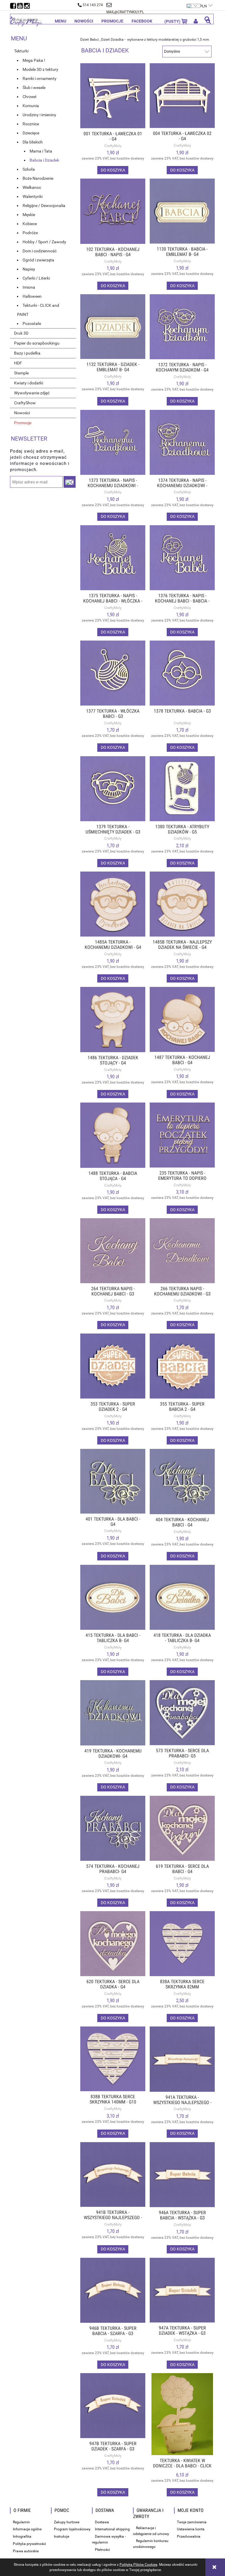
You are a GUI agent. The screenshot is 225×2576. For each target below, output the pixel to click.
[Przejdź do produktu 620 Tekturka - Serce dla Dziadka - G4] (113, 1943)
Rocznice (31, 124)
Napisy (29, 269)
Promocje (23, 423)
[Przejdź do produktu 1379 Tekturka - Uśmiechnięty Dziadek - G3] (113, 789)
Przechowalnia (189, 2536)
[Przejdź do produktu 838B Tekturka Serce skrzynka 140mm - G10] (113, 2059)
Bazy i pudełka (27, 353)
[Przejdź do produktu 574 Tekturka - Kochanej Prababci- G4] (113, 1828)
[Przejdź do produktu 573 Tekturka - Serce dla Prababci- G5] (182, 1713)
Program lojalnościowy (72, 2529)
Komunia (31, 106)
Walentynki (33, 196)
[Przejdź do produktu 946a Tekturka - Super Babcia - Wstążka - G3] (182, 2175)
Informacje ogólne (27, 2529)
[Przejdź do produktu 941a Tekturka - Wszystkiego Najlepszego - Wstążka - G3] (182, 2059)
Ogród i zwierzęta (38, 260)
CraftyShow (25, 403)
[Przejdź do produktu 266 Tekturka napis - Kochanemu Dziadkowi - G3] (182, 1251)
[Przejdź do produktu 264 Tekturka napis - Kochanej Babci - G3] (113, 1251)
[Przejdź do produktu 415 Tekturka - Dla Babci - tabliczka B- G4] (113, 1597)
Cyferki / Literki (36, 278)
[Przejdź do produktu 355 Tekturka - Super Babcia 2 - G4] (182, 1366)
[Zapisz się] (70, 482)
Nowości (22, 413)
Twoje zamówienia (192, 2522)
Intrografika (22, 2536)
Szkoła (29, 169)
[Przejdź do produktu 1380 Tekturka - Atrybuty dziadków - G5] (182, 789)
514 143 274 (93, 5)
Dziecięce (31, 133)
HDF (18, 363)
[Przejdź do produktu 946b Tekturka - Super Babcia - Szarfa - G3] (113, 2290)
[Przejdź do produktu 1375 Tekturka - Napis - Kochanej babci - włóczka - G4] (113, 558)
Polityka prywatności (29, 2544)
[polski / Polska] (194, 3)
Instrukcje (62, 2536)
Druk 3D (21, 333)
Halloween (32, 296)
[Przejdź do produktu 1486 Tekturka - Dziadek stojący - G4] (113, 1020)
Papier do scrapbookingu (37, 343)
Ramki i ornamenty (40, 78)
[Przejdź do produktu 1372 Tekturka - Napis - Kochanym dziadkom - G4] (182, 327)
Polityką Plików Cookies (138, 2565)
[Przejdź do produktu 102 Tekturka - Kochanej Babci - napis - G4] (113, 211)
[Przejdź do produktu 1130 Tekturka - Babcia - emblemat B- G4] (182, 211)
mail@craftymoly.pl (125, 12)
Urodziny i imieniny (39, 115)
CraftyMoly (113, 146)
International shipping (112, 2529)
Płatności (102, 2550)
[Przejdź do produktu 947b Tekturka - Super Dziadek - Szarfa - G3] (113, 2406)
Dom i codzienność (40, 251)
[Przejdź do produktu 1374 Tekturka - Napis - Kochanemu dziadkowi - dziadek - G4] (182, 442)
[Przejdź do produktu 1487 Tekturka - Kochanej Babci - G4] (182, 1019)
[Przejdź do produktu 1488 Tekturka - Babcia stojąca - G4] (113, 1135)
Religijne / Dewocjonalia (44, 206)
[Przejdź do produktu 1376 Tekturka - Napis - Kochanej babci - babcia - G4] (182, 558)
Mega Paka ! (34, 60)
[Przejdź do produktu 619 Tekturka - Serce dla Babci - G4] (182, 1828)
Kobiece (30, 224)
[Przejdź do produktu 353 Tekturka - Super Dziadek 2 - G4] (113, 1366)
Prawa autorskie (26, 2551)
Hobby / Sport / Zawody (44, 242)
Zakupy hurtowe (67, 2522)
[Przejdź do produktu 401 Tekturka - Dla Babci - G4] (113, 1481)
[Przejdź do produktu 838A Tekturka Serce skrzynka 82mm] (182, 1943)
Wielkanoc (32, 187)
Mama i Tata (41, 151)
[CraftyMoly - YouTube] (21, 4)
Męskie (29, 215)
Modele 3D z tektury (40, 69)
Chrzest (30, 97)
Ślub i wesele (34, 88)
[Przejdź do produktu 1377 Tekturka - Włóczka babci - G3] (113, 673)
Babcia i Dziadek (44, 160)
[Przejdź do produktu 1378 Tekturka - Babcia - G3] (182, 673)
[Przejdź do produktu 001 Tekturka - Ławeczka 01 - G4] (113, 96)
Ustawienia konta (191, 2529)
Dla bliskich (33, 142)
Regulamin (21, 2522)
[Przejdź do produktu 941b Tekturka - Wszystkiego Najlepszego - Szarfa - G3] (113, 2174)
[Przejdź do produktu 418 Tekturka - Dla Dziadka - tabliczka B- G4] (182, 1597)
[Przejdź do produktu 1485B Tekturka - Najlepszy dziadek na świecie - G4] (182, 904)
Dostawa (102, 2522)
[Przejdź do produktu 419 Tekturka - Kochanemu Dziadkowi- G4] (113, 1713)
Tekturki (21, 51)
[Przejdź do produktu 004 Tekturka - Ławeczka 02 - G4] (182, 96)
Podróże (30, 233)
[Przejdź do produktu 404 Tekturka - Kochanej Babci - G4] (182, 1482)
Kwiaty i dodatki (29, 383)
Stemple (21, 373)
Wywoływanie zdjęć (32, 393)
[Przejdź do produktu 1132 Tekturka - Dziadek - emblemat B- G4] (113, 327)
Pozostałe (32, 324)
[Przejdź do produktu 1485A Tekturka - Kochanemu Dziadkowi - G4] (113, 904)
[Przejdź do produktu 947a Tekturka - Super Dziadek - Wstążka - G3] (182, 2290)
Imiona (29, 287)
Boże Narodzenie (38, 178)
